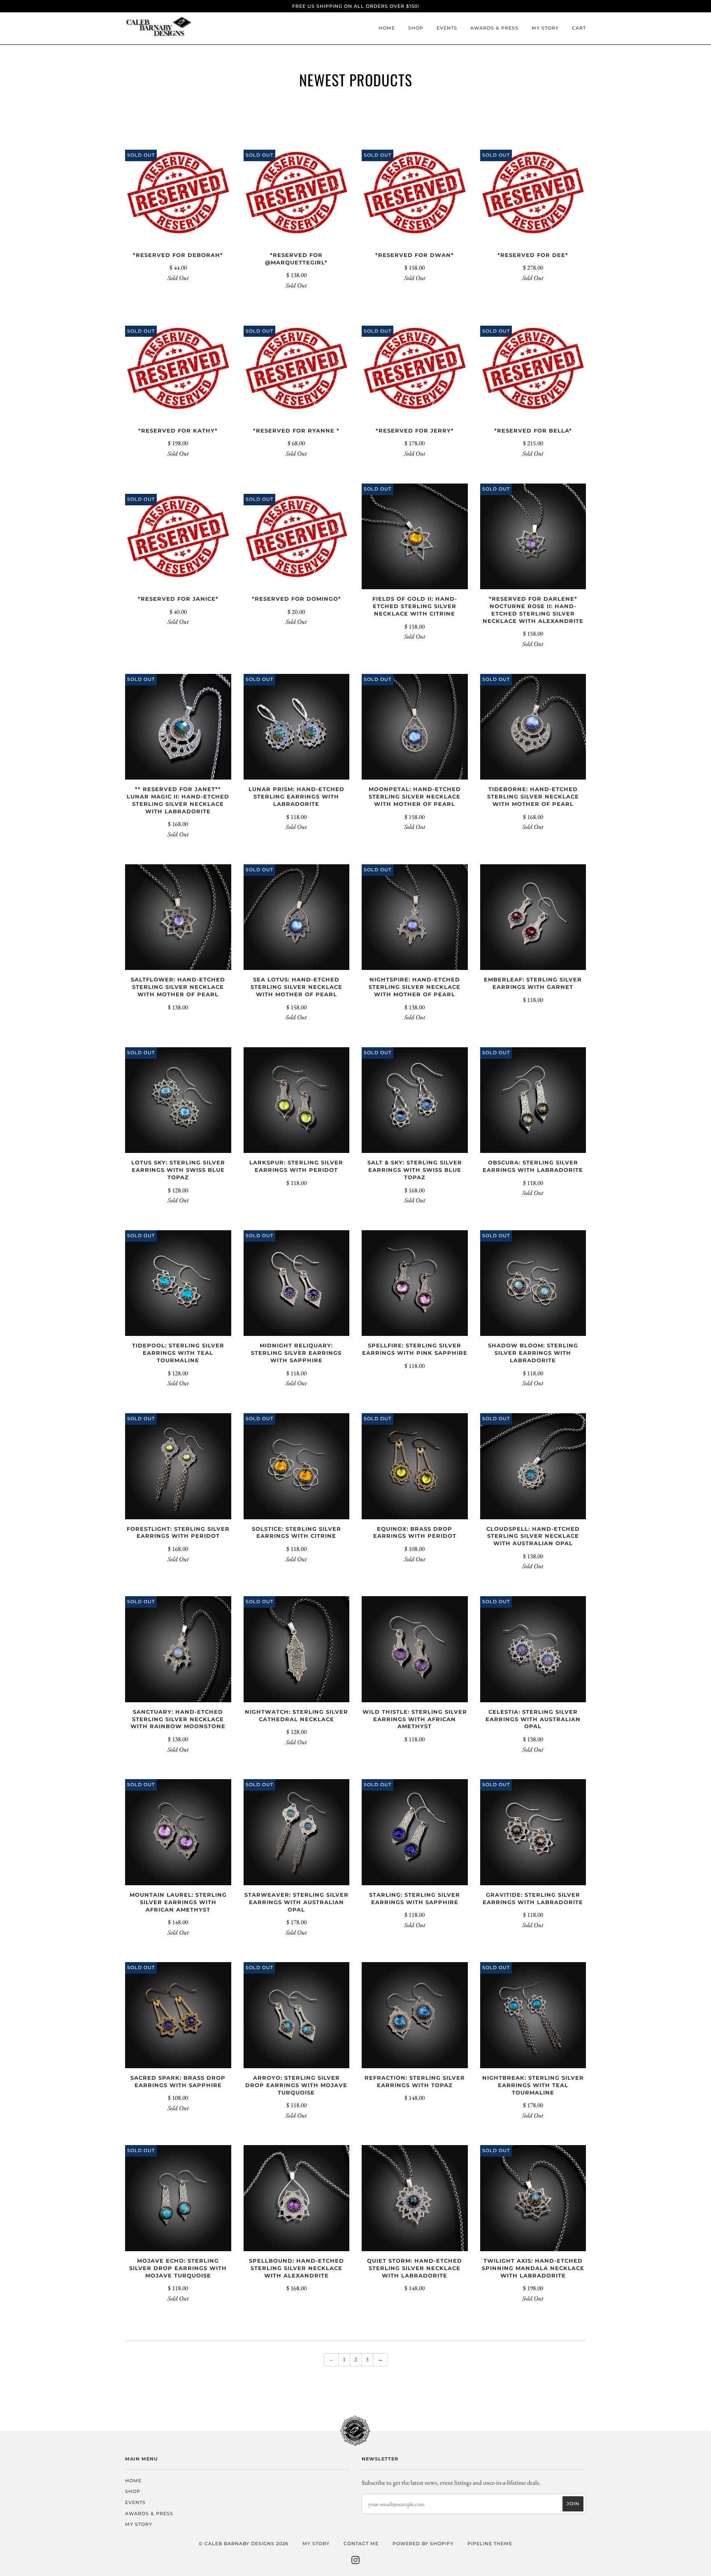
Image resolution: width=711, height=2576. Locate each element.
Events (447, 28)
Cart (579, 28)
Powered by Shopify (423, 2544)
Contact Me (361, 2544)
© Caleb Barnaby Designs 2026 (244, 2544)
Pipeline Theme (490, 2544)
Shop (416, 28)
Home (387, 28)
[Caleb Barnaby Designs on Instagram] (356, 2562)
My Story (545, 28)
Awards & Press (494, 28)
